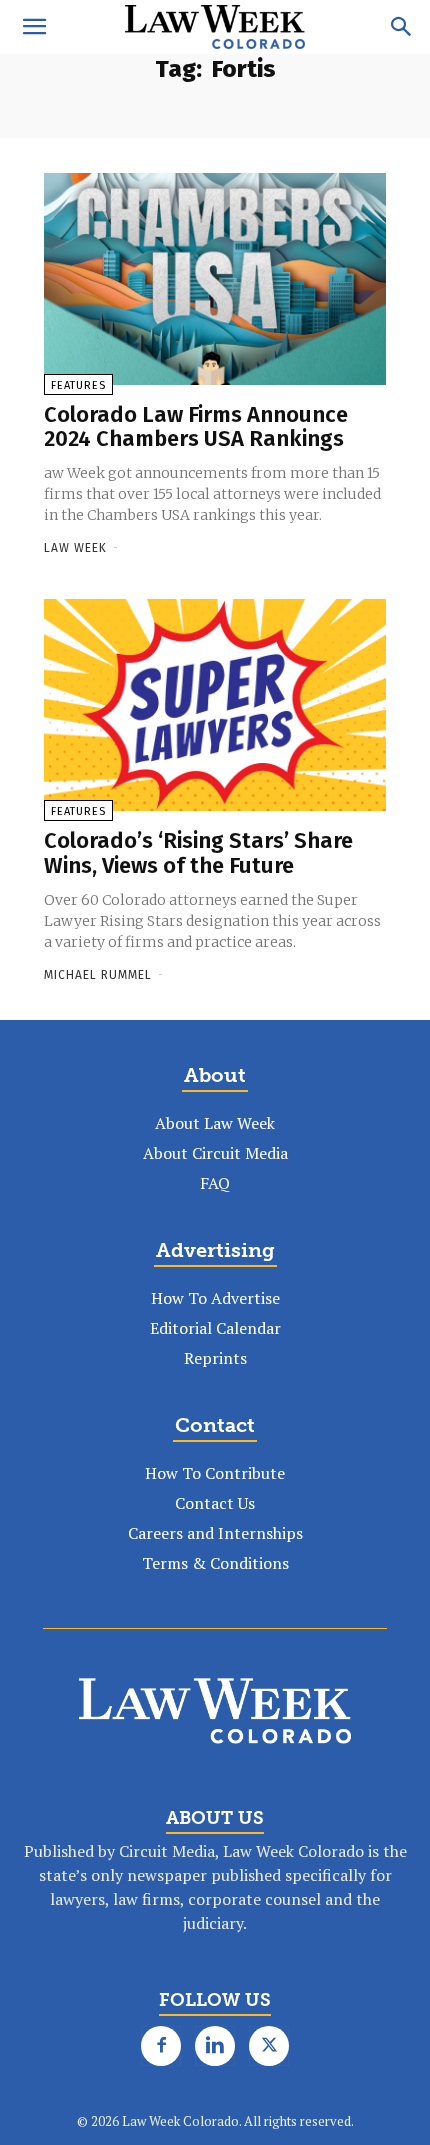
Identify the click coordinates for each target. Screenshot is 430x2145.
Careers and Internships (215, 1533)
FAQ (215, 1183)
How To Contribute (215, 1473)
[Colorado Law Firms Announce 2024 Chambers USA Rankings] (215, 279)
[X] (269, 2046)
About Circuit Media (215, 1153)
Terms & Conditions (215, 1563)
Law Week (75, 548)
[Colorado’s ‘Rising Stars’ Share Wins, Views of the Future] (215, 705)
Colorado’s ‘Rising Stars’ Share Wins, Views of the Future (198, 852)
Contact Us (215, 1503)
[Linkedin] (215, 2046)
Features (78, 385)
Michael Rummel (98, 975)
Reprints (215, 1358)
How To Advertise (215, 1298)
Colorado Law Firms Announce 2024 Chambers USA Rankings (196, 426)
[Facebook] (161, 2046)
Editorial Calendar (215, 1328)
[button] (34, 27)
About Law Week (215, 1123)
